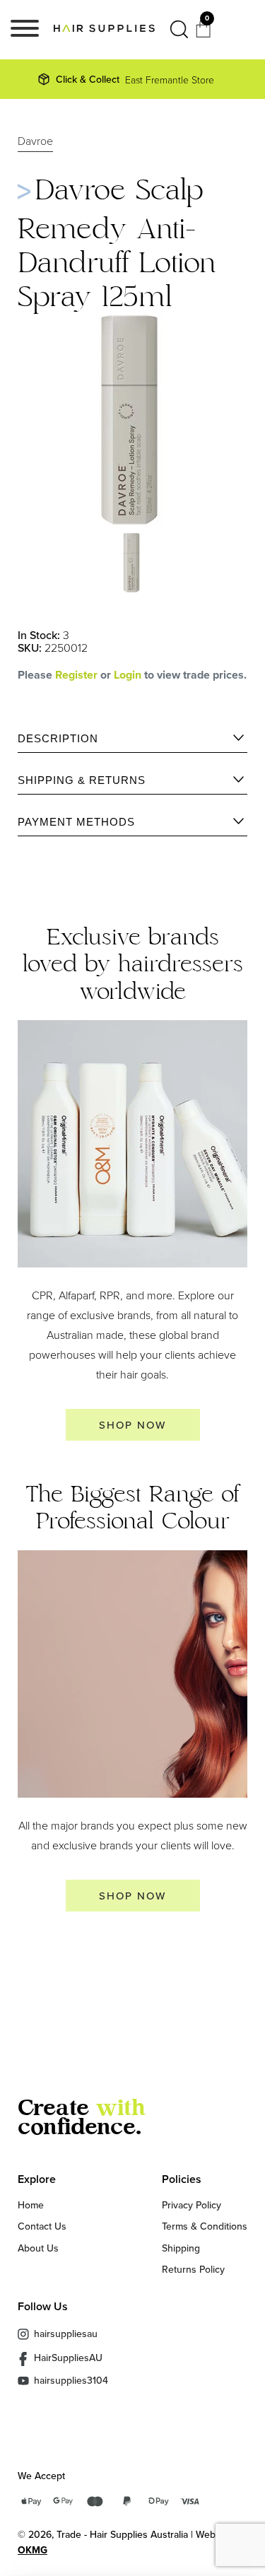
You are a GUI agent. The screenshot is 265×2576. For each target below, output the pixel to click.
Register (76, 675)
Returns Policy (193, 2269)
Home (31, 2205)
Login (129, 675)
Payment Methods (76, 822)
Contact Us (42, 2226)
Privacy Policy (192, 2205)
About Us (38, 2248)
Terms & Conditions (205, 2226)
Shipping (181, 2248)
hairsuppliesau (66, 2334)
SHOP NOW (132, 1425)
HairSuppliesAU (68, 2358)
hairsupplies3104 (71, 2381)
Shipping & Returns (82, 780)
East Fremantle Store (135, 79)
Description (58, 738)
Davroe (35, 141)
